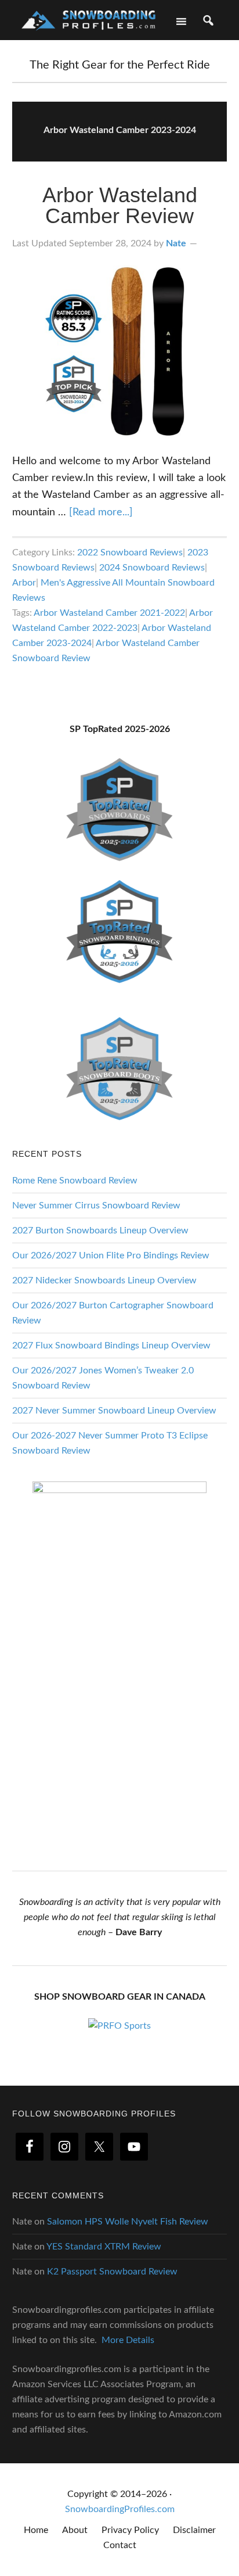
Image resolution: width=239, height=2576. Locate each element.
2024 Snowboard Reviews (152, 568)
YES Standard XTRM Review (104, 2247)
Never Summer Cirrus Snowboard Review (96, 1206)
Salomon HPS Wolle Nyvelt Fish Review (128, 2222)
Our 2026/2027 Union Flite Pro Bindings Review (111, 1255)
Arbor (24, 583)
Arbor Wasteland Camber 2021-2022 (109, 613)
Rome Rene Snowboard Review (75, 1181)
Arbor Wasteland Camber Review (120, 205)
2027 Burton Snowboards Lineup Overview (100, 1230)
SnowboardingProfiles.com (120, 2509)
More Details (128, 2340)
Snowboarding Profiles (88, 19)
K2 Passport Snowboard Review (112, 2272)
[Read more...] (101, 512)
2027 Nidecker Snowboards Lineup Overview (104, 1280)
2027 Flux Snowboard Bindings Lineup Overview (111, 1346)
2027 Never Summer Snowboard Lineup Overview (114, 1411)
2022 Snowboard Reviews (130, 552)
